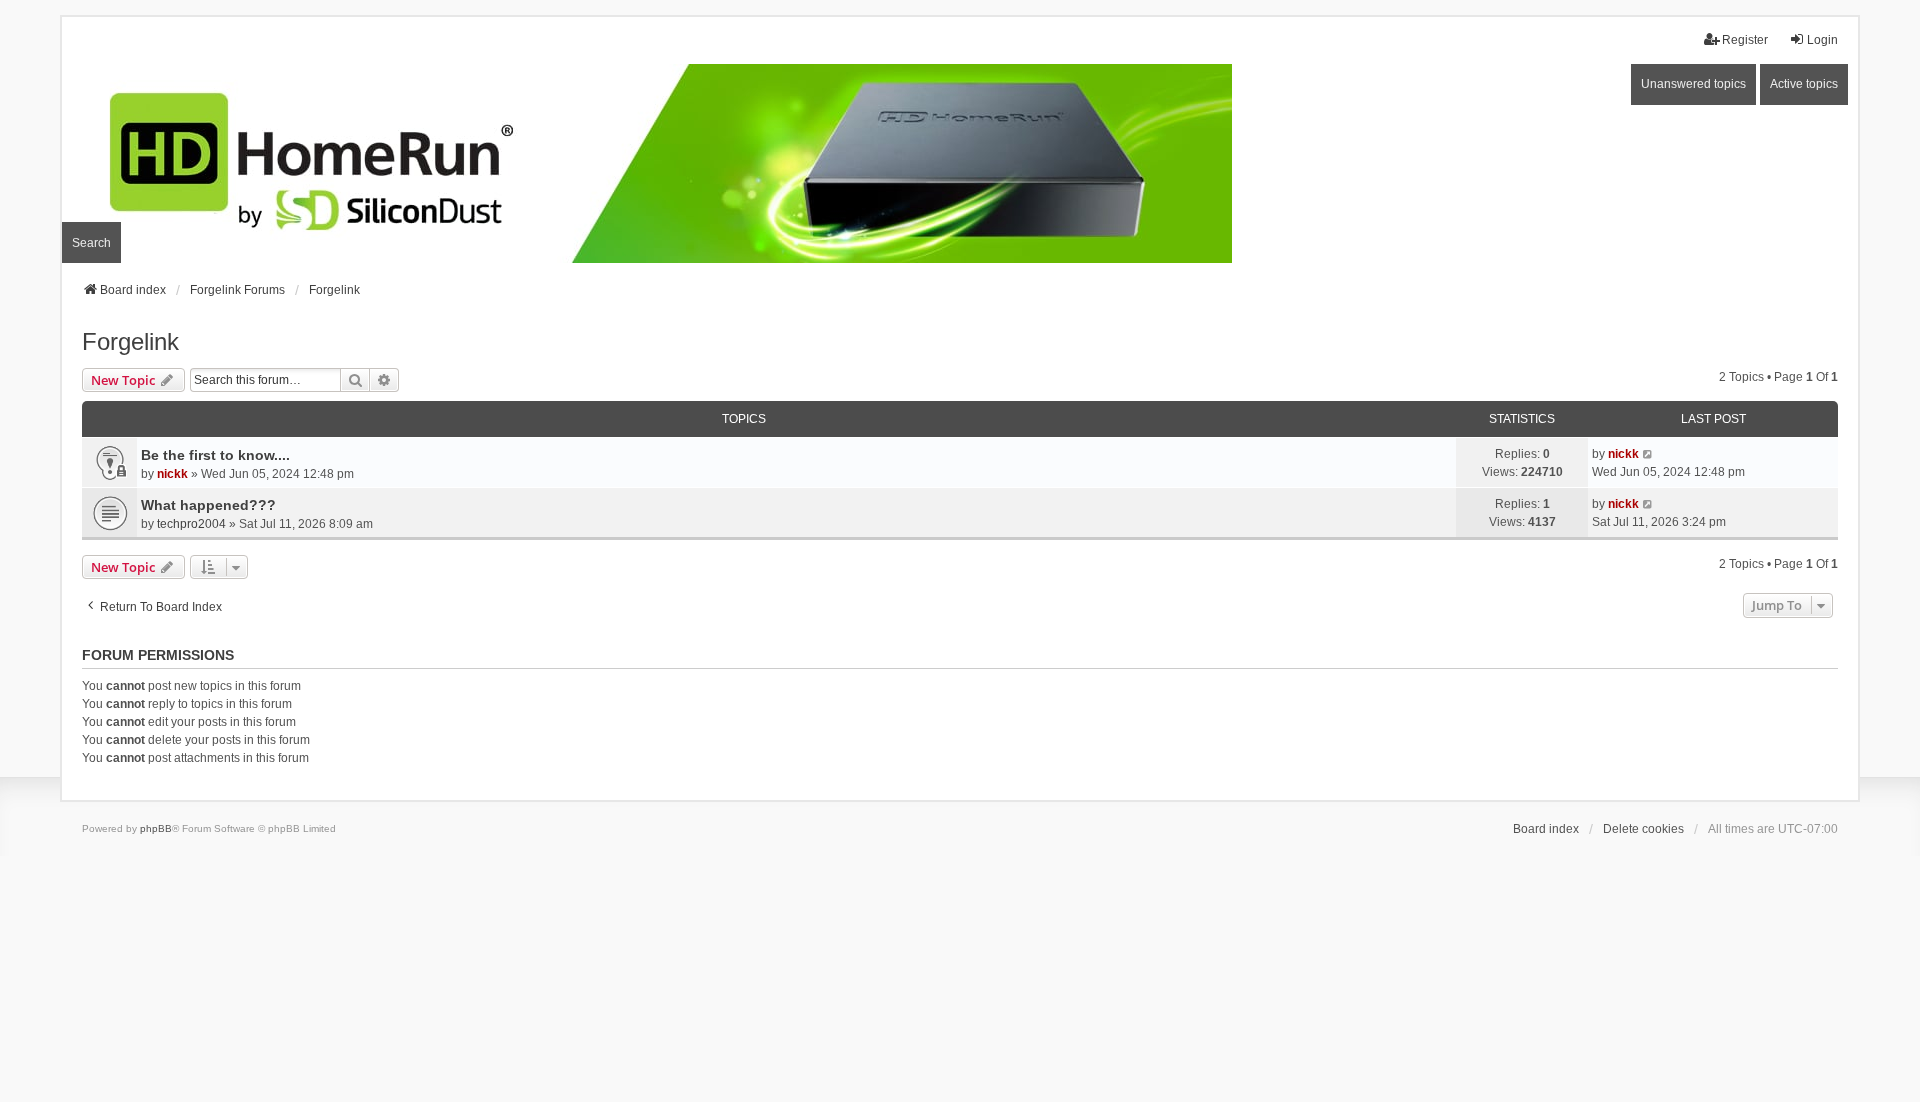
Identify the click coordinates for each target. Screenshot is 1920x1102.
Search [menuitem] (91, 243)
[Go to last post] (1648, 454)
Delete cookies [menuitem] (1643, 829)
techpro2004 (191, 524)
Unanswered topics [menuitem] (1693, 84)
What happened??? (208, 505)
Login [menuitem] (1822, 40)
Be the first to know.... (215, 455)
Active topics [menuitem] (1804, 84)
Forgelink (130, 341)
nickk (172, 474)
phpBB (156, 828)
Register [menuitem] (1745, 40)
